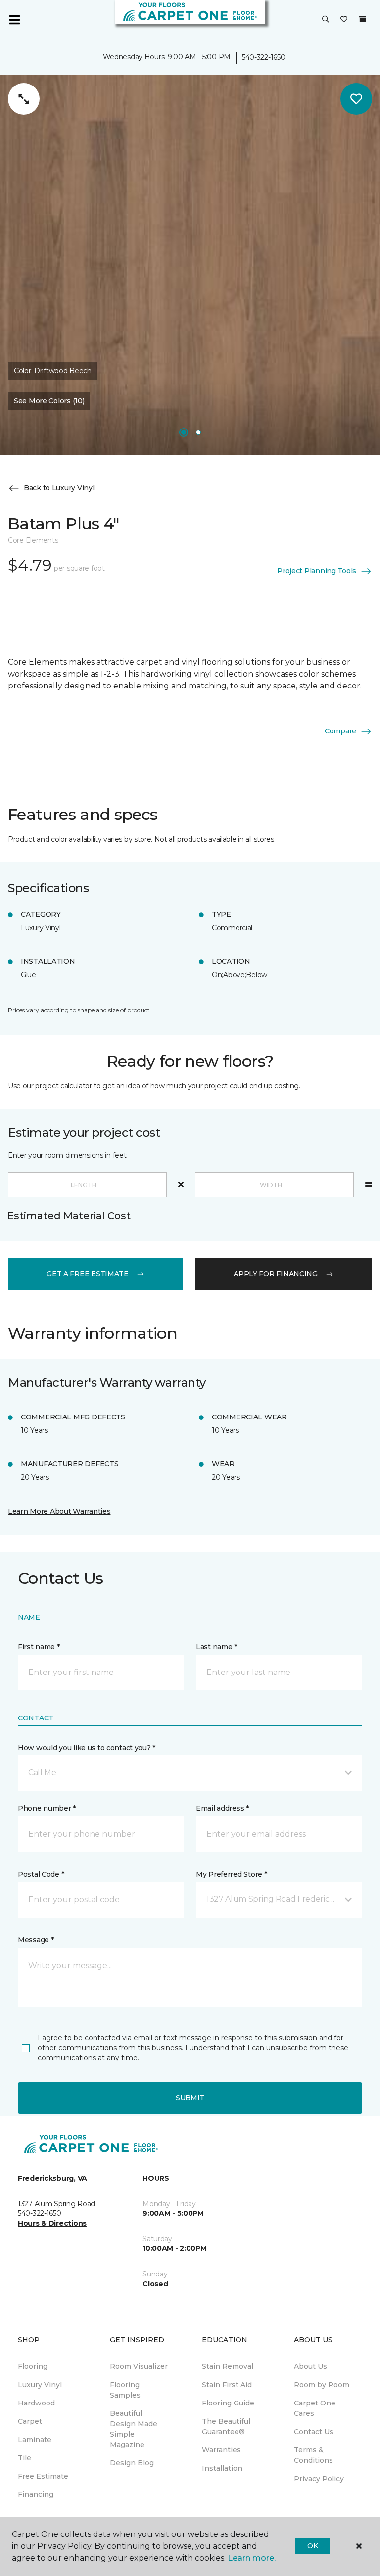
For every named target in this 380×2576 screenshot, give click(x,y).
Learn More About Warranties (59, 1511)
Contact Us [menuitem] (314, 2432)
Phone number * (47, 1808)
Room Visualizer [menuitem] (139, 2366)
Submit (190, 2098)
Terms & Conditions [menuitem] (313, 2455)
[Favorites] (344, 20)
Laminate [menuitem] (35, 2440)
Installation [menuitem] (222, 2468)
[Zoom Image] (24, 99)
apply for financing (276, 1274)
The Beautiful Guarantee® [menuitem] (226, 2426)
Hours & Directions (52, 2223)
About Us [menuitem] (310, 2366)
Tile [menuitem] (24, 2458)
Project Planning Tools (317, 571)
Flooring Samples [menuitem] (125, 2390)
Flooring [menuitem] (33, 2366)
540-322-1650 (264, 57)
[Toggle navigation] (14, 20)
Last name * (216, 1647)
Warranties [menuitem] (221, 2450)
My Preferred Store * (231, 1874)
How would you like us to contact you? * (87, 1748)
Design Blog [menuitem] (132, 2463)
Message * (36, 1940)
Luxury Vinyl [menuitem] (40, 2385)
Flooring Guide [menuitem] (228, 2403)
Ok (312, 2546)
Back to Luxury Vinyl (59, 488)
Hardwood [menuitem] (36, 2403)
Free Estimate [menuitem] (43, 2476)
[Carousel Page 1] (184, 432)
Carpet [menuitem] (30, 2421)
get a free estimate (88, 1274)
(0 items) (363, 19)
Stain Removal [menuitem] (228, 2366)
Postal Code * (41, 1874)
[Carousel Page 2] (198, 432)
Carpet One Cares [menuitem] (315, 2408)
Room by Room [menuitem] (322, 2385)
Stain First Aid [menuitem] (227, 2385)
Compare (340, 731)
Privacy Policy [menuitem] (319, 2479)
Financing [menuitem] (36, 2494)
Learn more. (252, 2558)
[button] (326, 20)
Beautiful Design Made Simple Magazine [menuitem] (134, 2429)
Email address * (222, 1808)
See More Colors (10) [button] (49, 401)
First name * (39, 1647)
